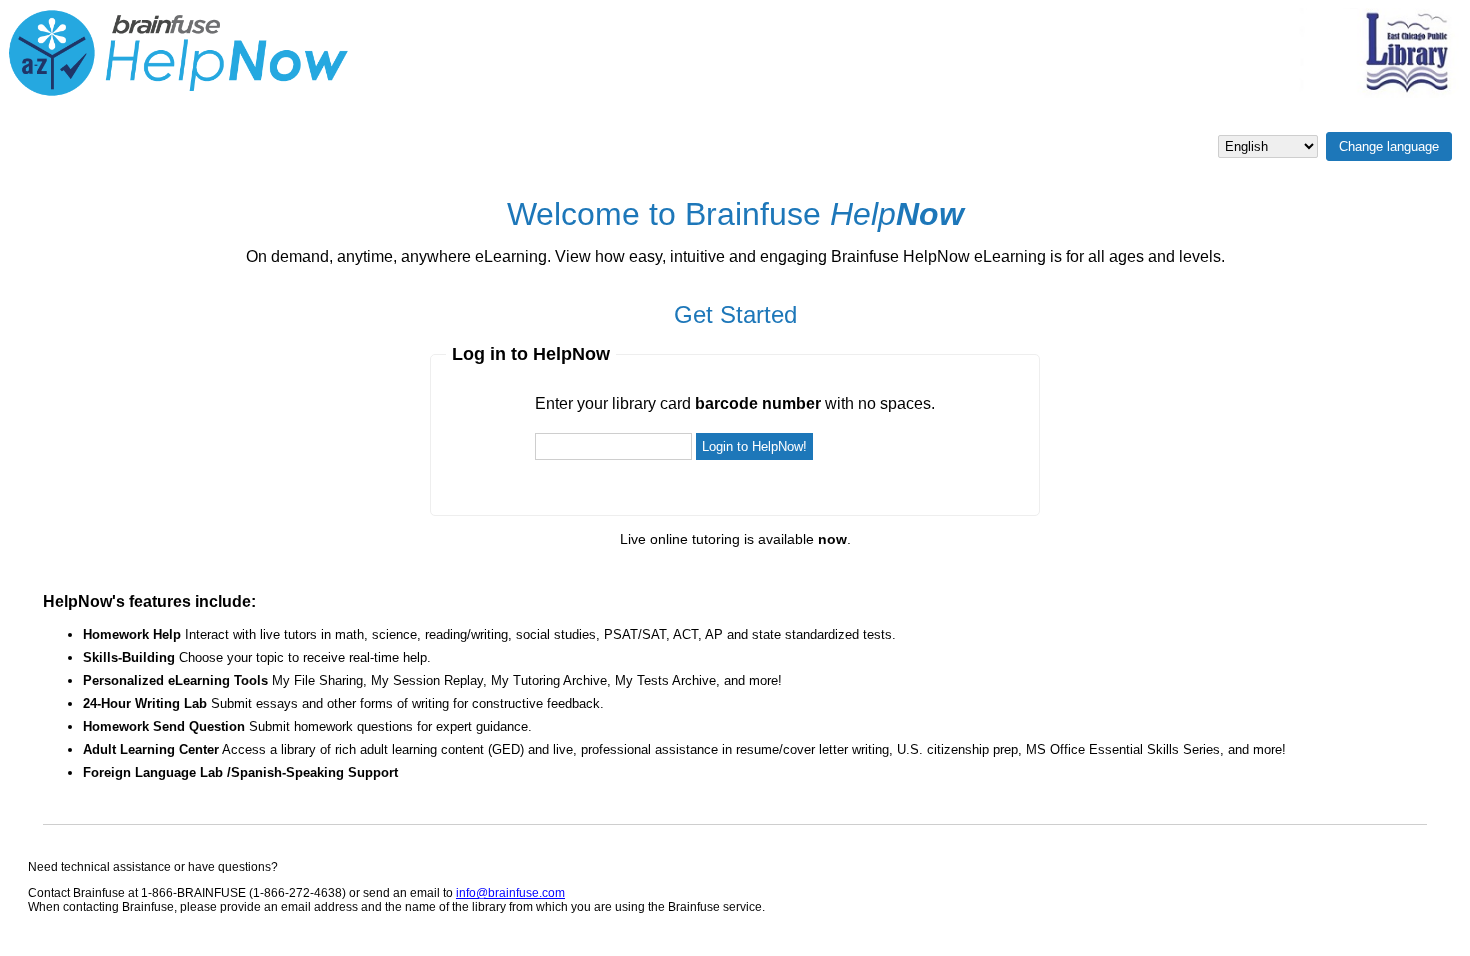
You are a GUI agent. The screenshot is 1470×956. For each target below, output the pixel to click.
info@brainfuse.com (510, 893)
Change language (1389, 146)
